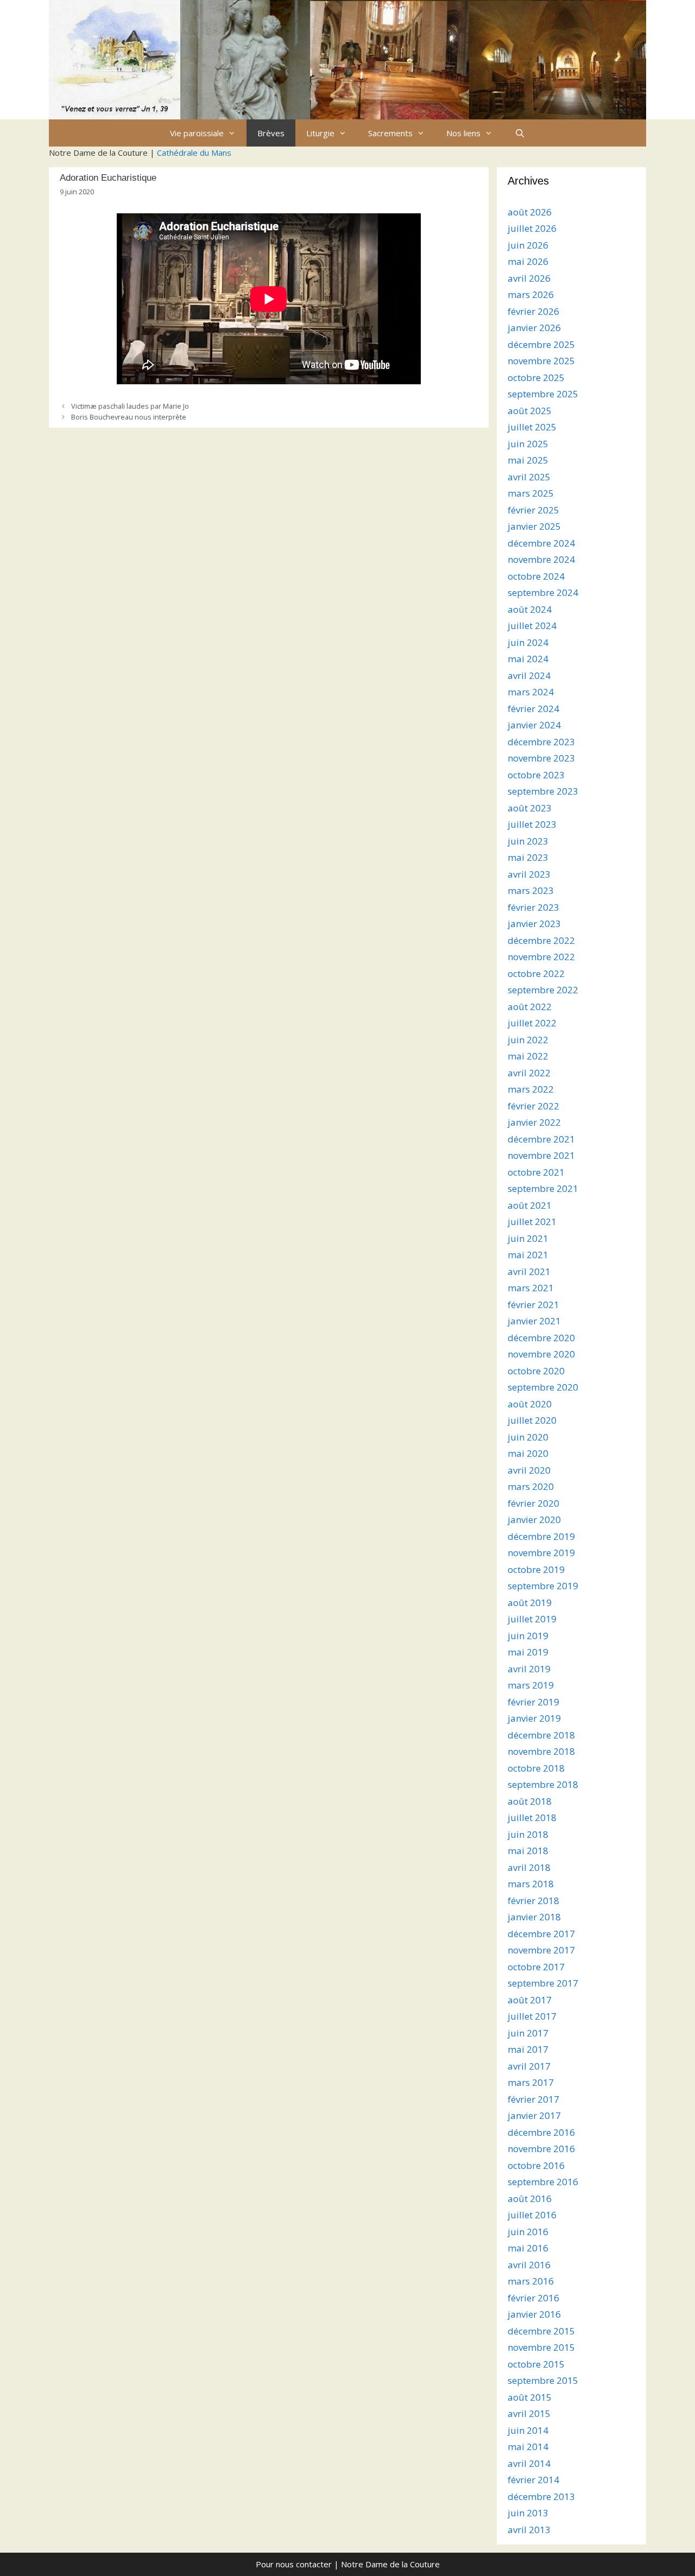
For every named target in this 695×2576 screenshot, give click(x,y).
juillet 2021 (532, 1222)
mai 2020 (528, 1453)
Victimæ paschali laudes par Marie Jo (130, 406)
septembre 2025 (543, 394)
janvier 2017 (534, 2115)
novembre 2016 (541, 2149)
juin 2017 (528, 2033)
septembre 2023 (543, 791)
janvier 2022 (534, 1122)
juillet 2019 (532, 1619)
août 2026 (530, 212)
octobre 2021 (536, 1172)
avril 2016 (529, 2265)
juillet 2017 (532, 2016)
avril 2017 (529, 2066)
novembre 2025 (541, 361)
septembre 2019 (543, 1586)
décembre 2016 (541, 2132)
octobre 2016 (536, 2165)
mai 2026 (528, 261)
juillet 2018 (532, 1817)
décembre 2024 (541, 543)
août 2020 (530, 1404)
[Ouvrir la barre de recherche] (519, 133)
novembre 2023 (541, 758)
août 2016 (530, 2199)
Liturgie (320, 133)
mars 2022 (531, 1089)
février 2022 (533, 1106)
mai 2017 (528, 2049)
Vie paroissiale (197, 133)
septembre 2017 (543, 1983)
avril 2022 (529, 1073)
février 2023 (533, 907)
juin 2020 (528, 1437)
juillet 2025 (532, 427)
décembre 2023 (541, 742)
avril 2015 (529, 2413)
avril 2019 (529, 1669)
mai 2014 (528, 2447)
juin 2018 (528, 1834)
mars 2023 (531, 890)
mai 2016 (528, 2248)
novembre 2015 (541, 2347)
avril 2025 (529, 477)
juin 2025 (528, 444)
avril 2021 (529, 1271)
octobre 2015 (536, 2364)
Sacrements (390, 133)
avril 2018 (529, 1867)
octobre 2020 (536, 1371)
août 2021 (530, 1205)
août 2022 (530, 1007)
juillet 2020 (532, 1420)
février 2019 (533, 1702)
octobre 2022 (536, 973)
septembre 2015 (543, 2380)
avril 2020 (529, 1470)
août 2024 (530, 609)
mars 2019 (531, 1685)
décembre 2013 (541, 2496)
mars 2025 (531, 493)
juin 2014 (528, 2430)
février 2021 (533, 1305)
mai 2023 (528, 857)
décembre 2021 (541, 1139)
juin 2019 (528, 1636)
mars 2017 (531, 2082)
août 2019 (530, 1603)
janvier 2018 (534, 1917)
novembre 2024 (541, 559)
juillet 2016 (532, 2215)
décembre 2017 (541, 1934)
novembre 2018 (541, 1751)
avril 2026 (529, 278)
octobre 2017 (536, 1967)
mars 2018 (531, 1884)
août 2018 (530, 1801)
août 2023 (530, 808)
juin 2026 (528, 245)
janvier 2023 (534, 924)
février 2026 (533, 311)
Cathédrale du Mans (194, 153)
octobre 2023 (536, 775)
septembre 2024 (543, 592)
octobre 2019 (536, 1569)
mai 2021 (528, 1255)
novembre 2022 (541, 957)
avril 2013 (529, 2530)
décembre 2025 (541, 344)
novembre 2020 (541, 1354)
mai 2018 (528, 1851)
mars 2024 (531, 692)
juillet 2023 (532, 824)
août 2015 (530, 2397)
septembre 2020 (543, 1387)
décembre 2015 (541, 2331)
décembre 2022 (541, 940)
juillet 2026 (532, 228)
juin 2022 (528, 1040)
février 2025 (533, 510)
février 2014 (533, 2480)
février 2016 (533, 2298)
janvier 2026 (534, 328)
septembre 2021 (543, 1188)
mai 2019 (528, 1652)
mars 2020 (531, 1486)
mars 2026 (531, 294)
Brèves (271, 133)
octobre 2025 (536, 377)
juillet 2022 (532, 1023)
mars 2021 (531, 1288)
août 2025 (530, 411)
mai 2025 (528, 460)
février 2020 (533, 1503)
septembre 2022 (543, 990)
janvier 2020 (534, 1519)
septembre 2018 (543, 1784)
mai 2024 (528, 659)
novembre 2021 (541, 1155)
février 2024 (533, 709)
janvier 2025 (534, 526)
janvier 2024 (534, 725)
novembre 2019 (541, 1553)
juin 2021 (528, 1238)
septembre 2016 (543, 2182)
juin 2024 (528, 642)
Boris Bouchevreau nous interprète (129, 417)
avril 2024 (529, 675)
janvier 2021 (534, 1321)
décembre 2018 (541, 1735)
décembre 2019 (541, 1536)
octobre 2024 (536, 576)
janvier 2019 (534, 1718)
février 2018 (533, 1901)
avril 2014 (529, 2463)
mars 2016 (531, 2281)
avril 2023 (529, 874)
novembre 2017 (541, 1950)
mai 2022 (528, 1056)
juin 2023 (528, 841)
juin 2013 (528, 2513)
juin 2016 (528, 2232)
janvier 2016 (534, 2314)
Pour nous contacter (294, 2564)
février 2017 (533, 2099)
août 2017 (530, 2000)
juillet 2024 (532, 626)
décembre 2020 (541, 1338)
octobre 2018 (536, 1768)
